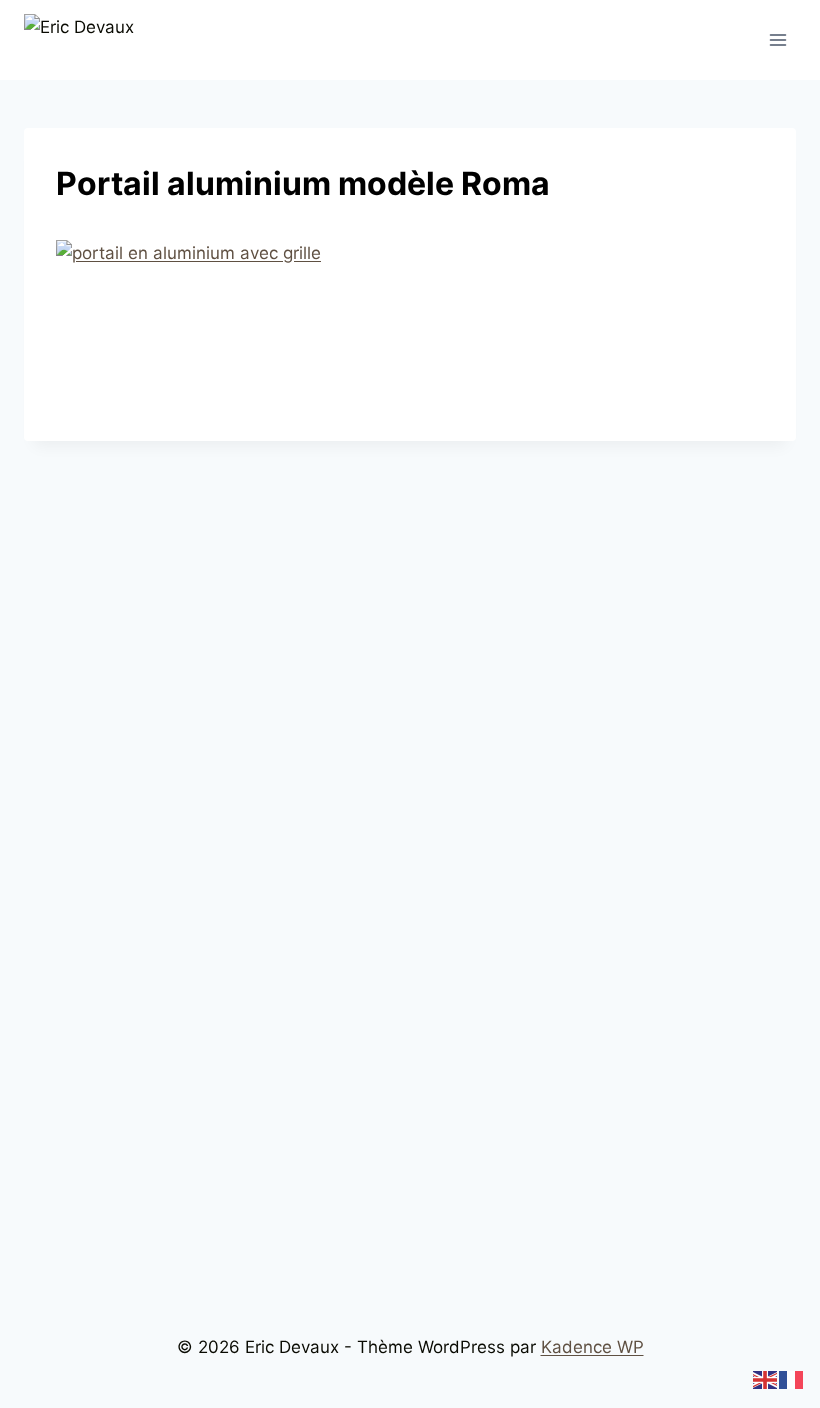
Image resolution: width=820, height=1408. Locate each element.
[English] (766, 1379)
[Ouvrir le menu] (777, 39)
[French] (792, 1379)
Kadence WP (592, 1347)
